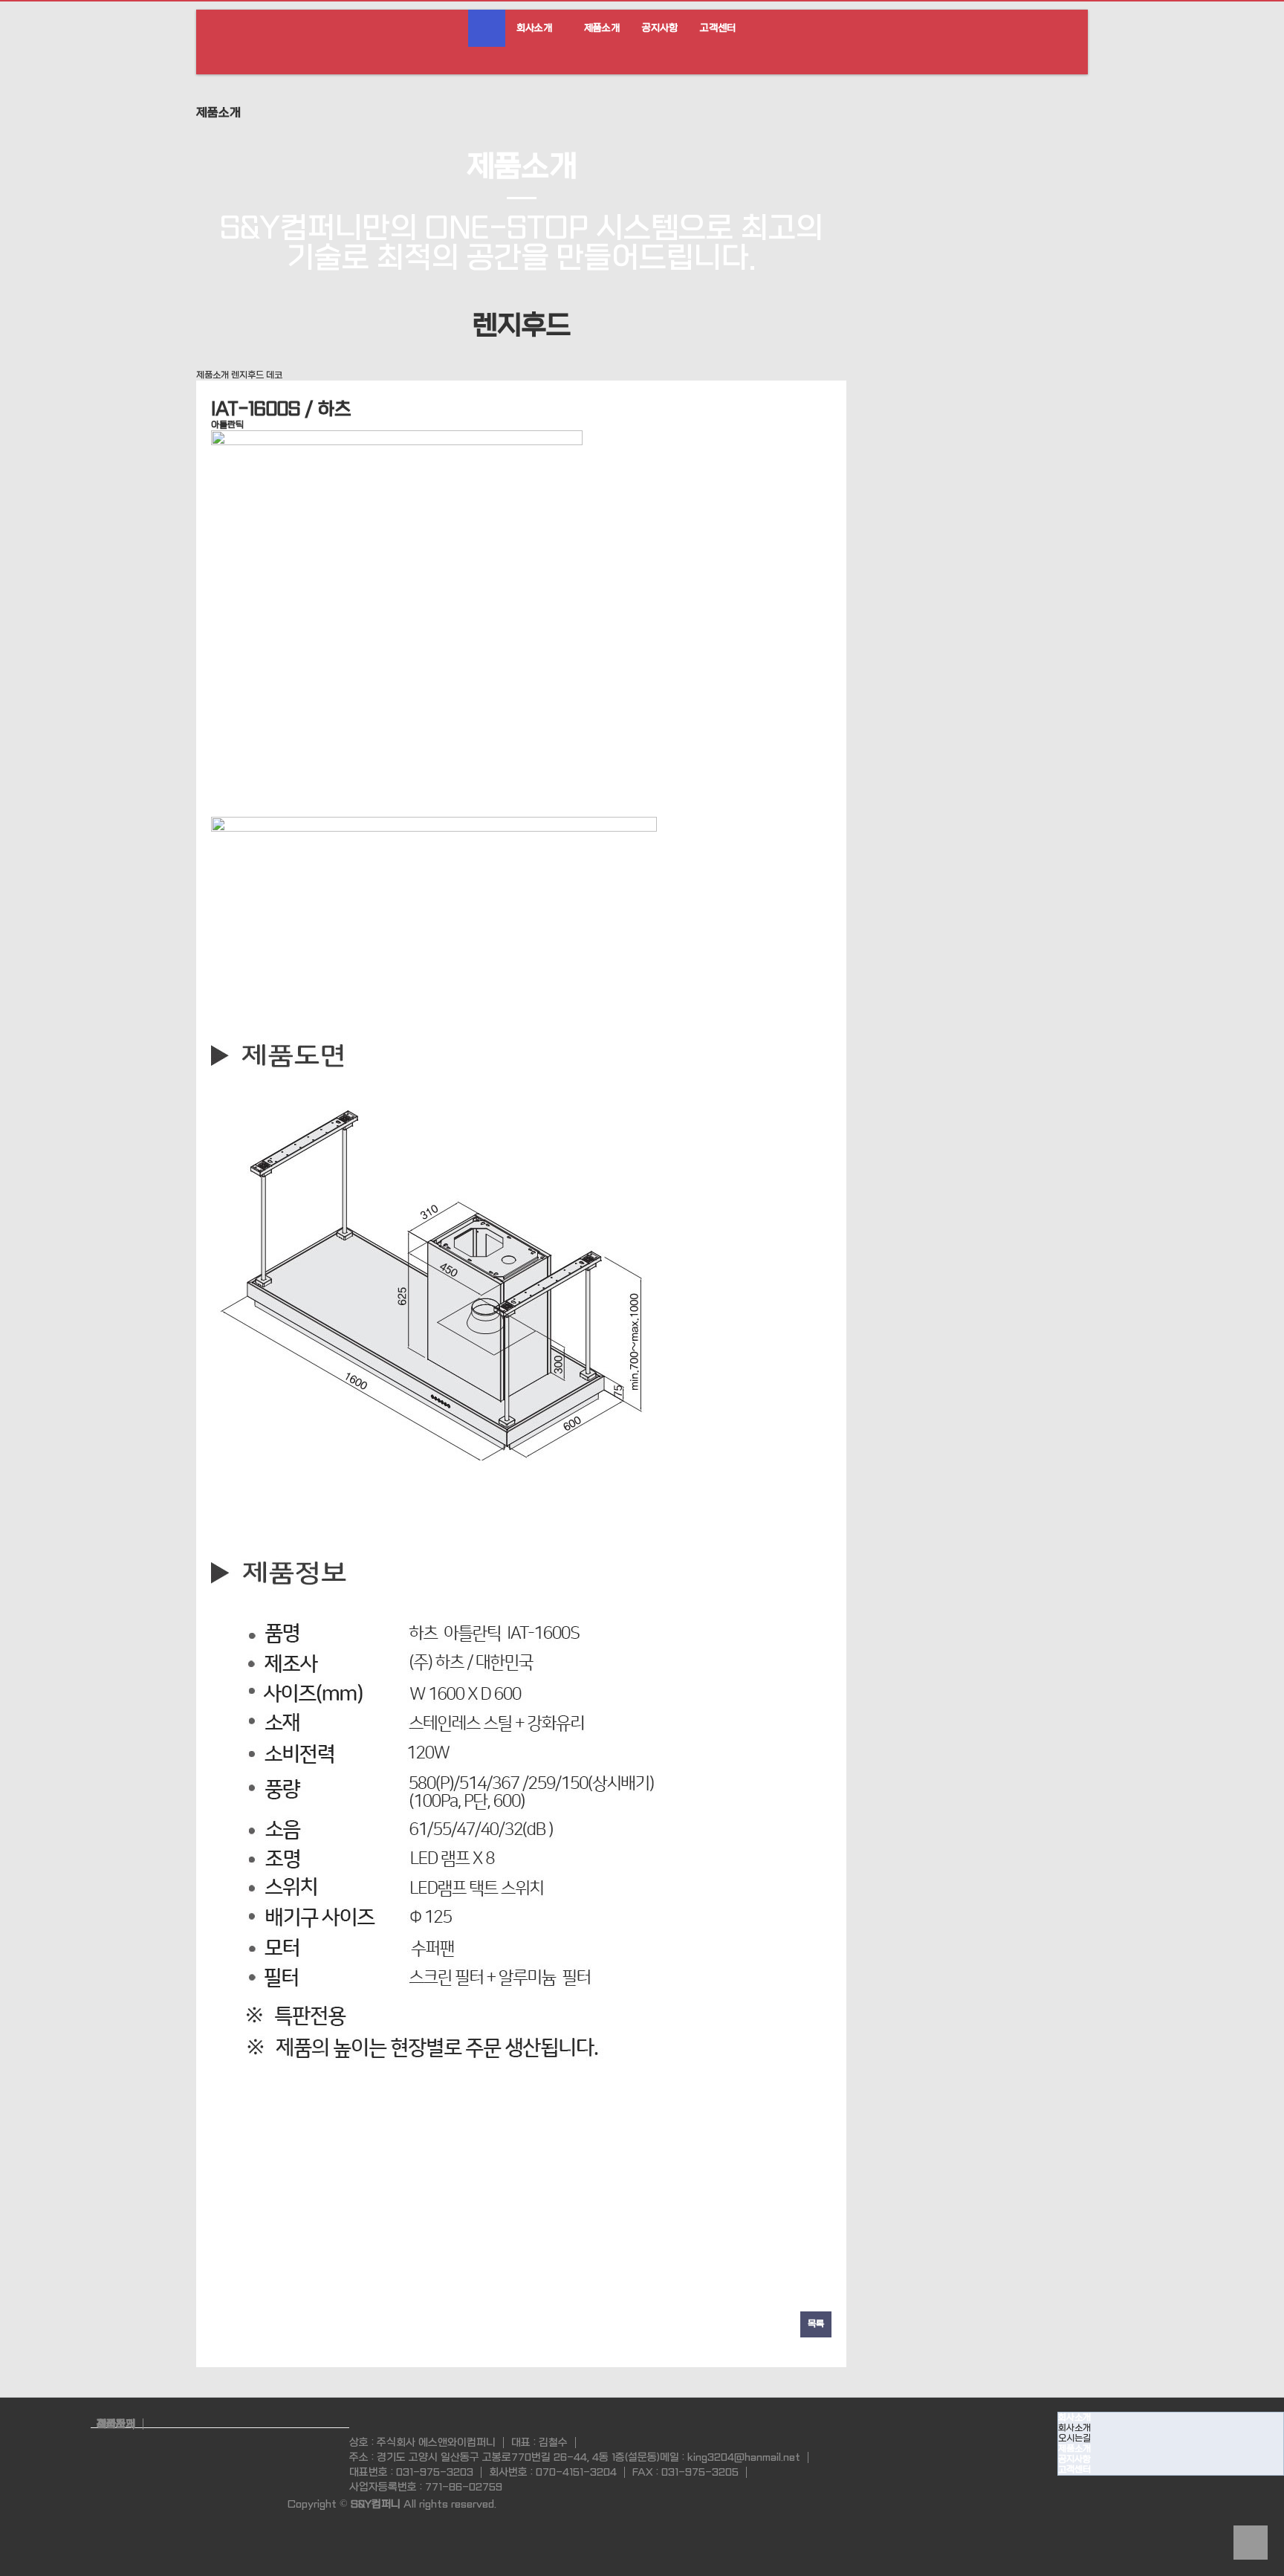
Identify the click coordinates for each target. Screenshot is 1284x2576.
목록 (816, 2324)
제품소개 (602, 28)
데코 (274, 375)
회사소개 (534, 28)
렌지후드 (247, 375)
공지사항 (660, 28)
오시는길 (1074, 2439)
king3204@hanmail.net (744, 2457)
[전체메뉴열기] (487, 28)
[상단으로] (1251, 2543)
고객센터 (718, 28)
